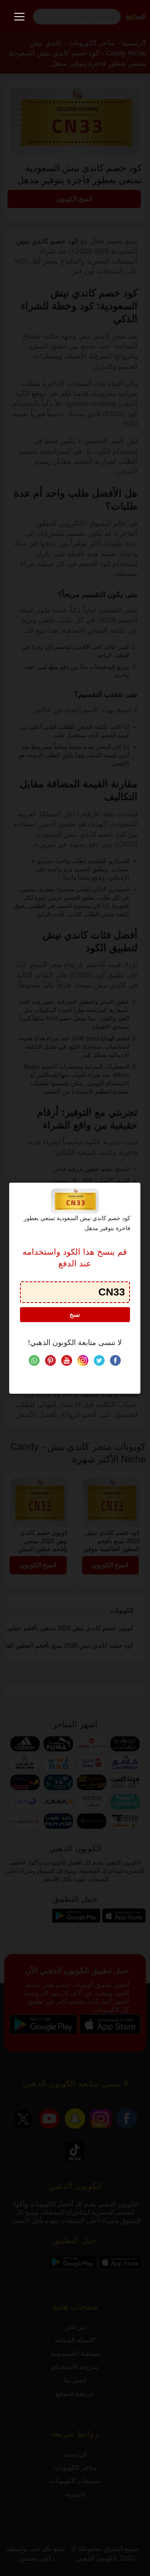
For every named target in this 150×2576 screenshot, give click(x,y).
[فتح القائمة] (19, 17)
